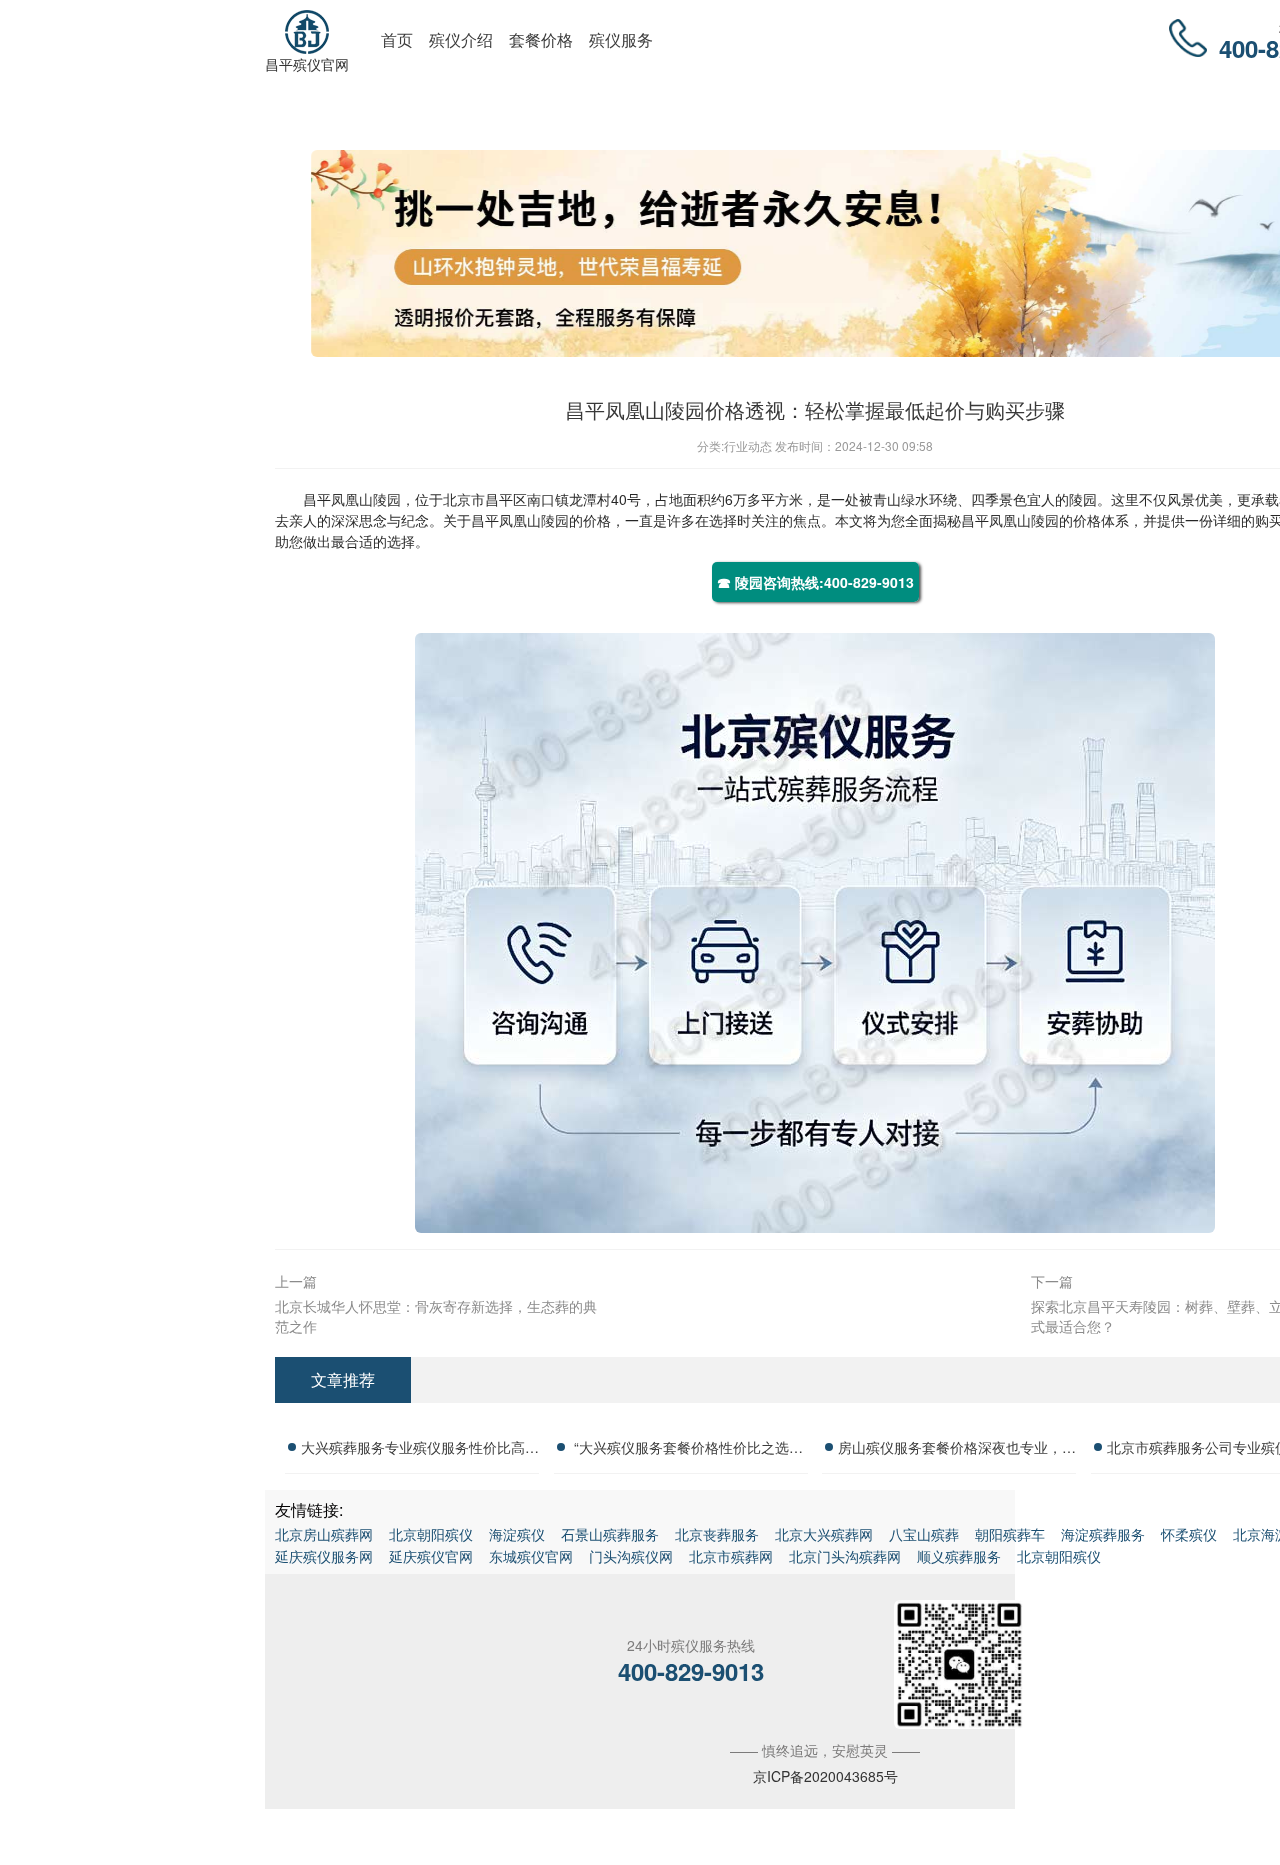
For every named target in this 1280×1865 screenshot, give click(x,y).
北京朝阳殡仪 (431, 1534)
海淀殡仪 (517, 1534)
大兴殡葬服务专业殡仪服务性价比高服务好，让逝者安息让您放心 (420, 1450)
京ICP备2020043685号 (825, 1776)
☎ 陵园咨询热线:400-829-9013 (815, 582)
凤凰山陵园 (366, 499)
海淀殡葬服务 (1103, 1534)
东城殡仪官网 (531, 1556)
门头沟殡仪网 (631, 1556)
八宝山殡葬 (924, 1534)
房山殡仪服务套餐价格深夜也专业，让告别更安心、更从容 (957, 1450)
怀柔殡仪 (1189, 1534)
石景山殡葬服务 (610, 1534)
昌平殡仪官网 (307, 64)
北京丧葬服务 (717, 1534)
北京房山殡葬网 (324, 1534)
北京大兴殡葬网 (824, 1534)
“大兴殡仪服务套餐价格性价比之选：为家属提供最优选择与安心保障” (688, 1450)
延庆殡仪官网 (431, 1556)
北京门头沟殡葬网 (845, 1556)
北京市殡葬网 (731, 1556)
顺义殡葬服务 (959, 1556)
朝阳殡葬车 (1010, 1534)
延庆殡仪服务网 (324, 1556)
